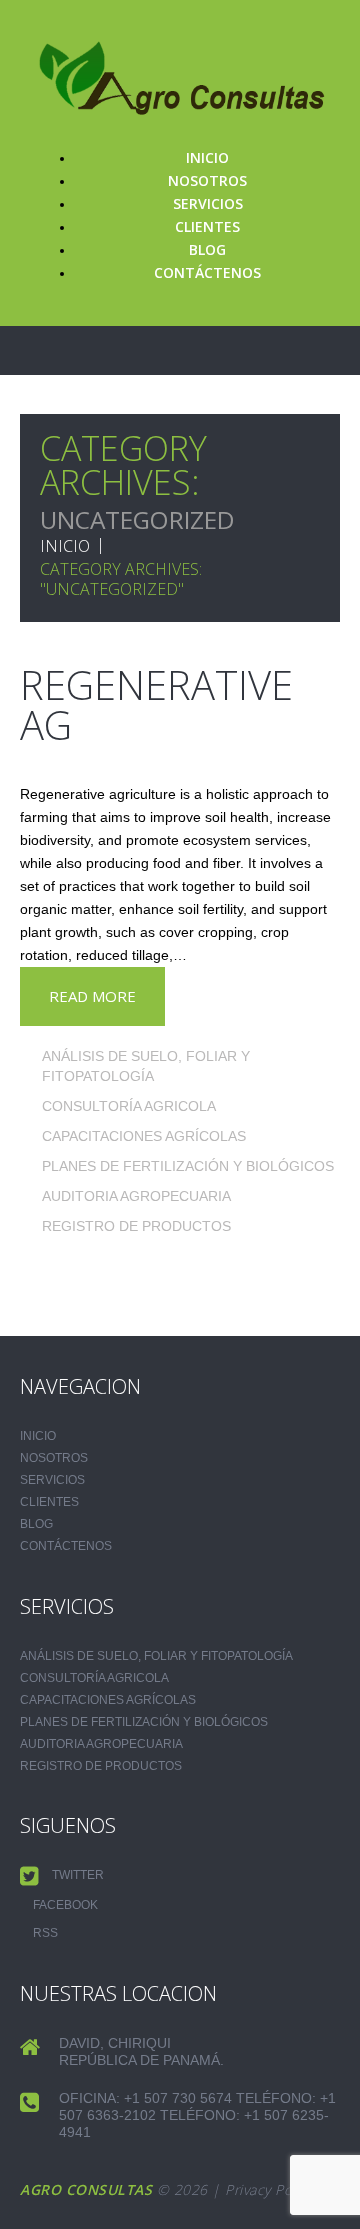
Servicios (208, 203)
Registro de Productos (136, 1226)
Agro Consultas (86, 2189)
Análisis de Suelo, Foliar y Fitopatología (156, 1656)
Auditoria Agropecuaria (136, 1196)
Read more (92, 996)
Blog (207, 249)
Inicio (207, 157)
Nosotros (207, 180)
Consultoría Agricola (129, 1106)
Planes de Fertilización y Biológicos (188, 1166)
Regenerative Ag (156, 704)
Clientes (207, 226)
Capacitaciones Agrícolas (144, 1136)
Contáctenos (207, 272)
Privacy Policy (269, 2189)
